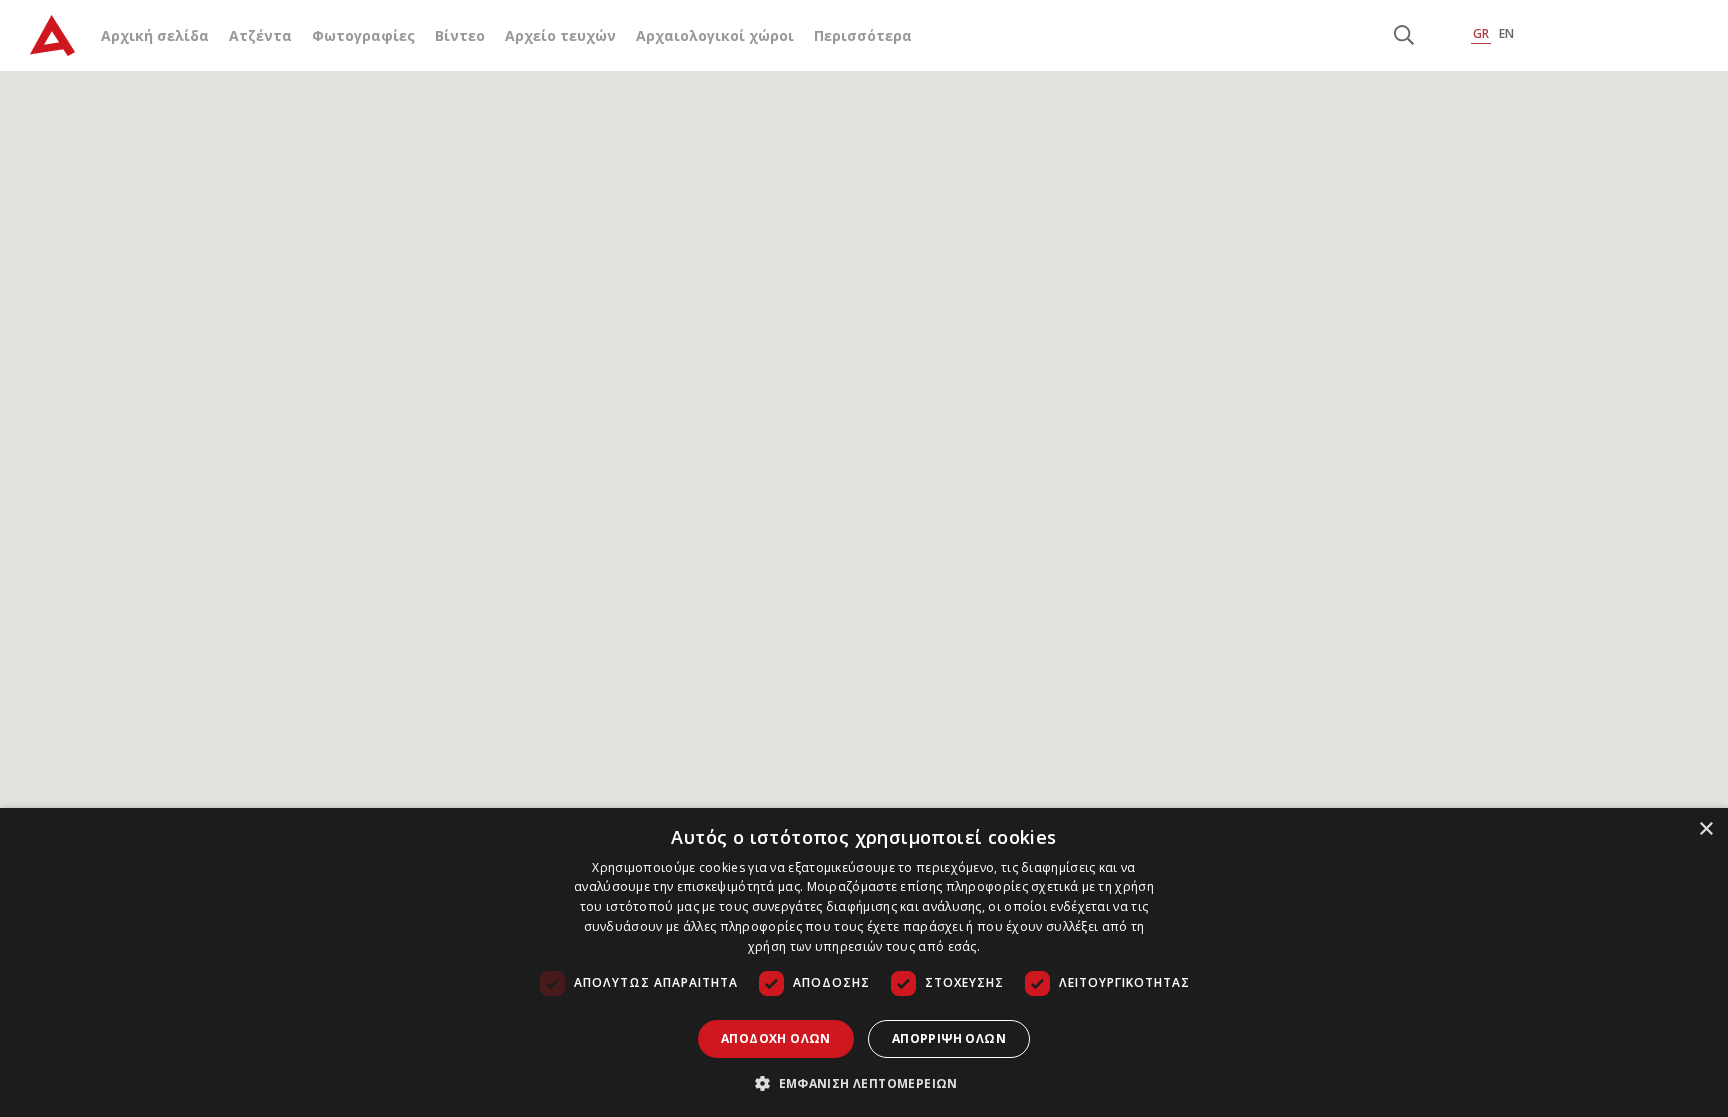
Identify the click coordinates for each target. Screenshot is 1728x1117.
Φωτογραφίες (363, 35)
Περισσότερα (863, 35)
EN (1506, 33)
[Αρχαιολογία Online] (52, 35)
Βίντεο (460, 35)
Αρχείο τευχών (560, 35)
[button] (864, 1083)
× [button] (1705, 829)
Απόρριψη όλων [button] (949, 1038)
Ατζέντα (260, 35)
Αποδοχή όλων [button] (776, 1038)
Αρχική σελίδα (155, 35)
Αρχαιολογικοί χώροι (715, 35)
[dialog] (864, 962)
